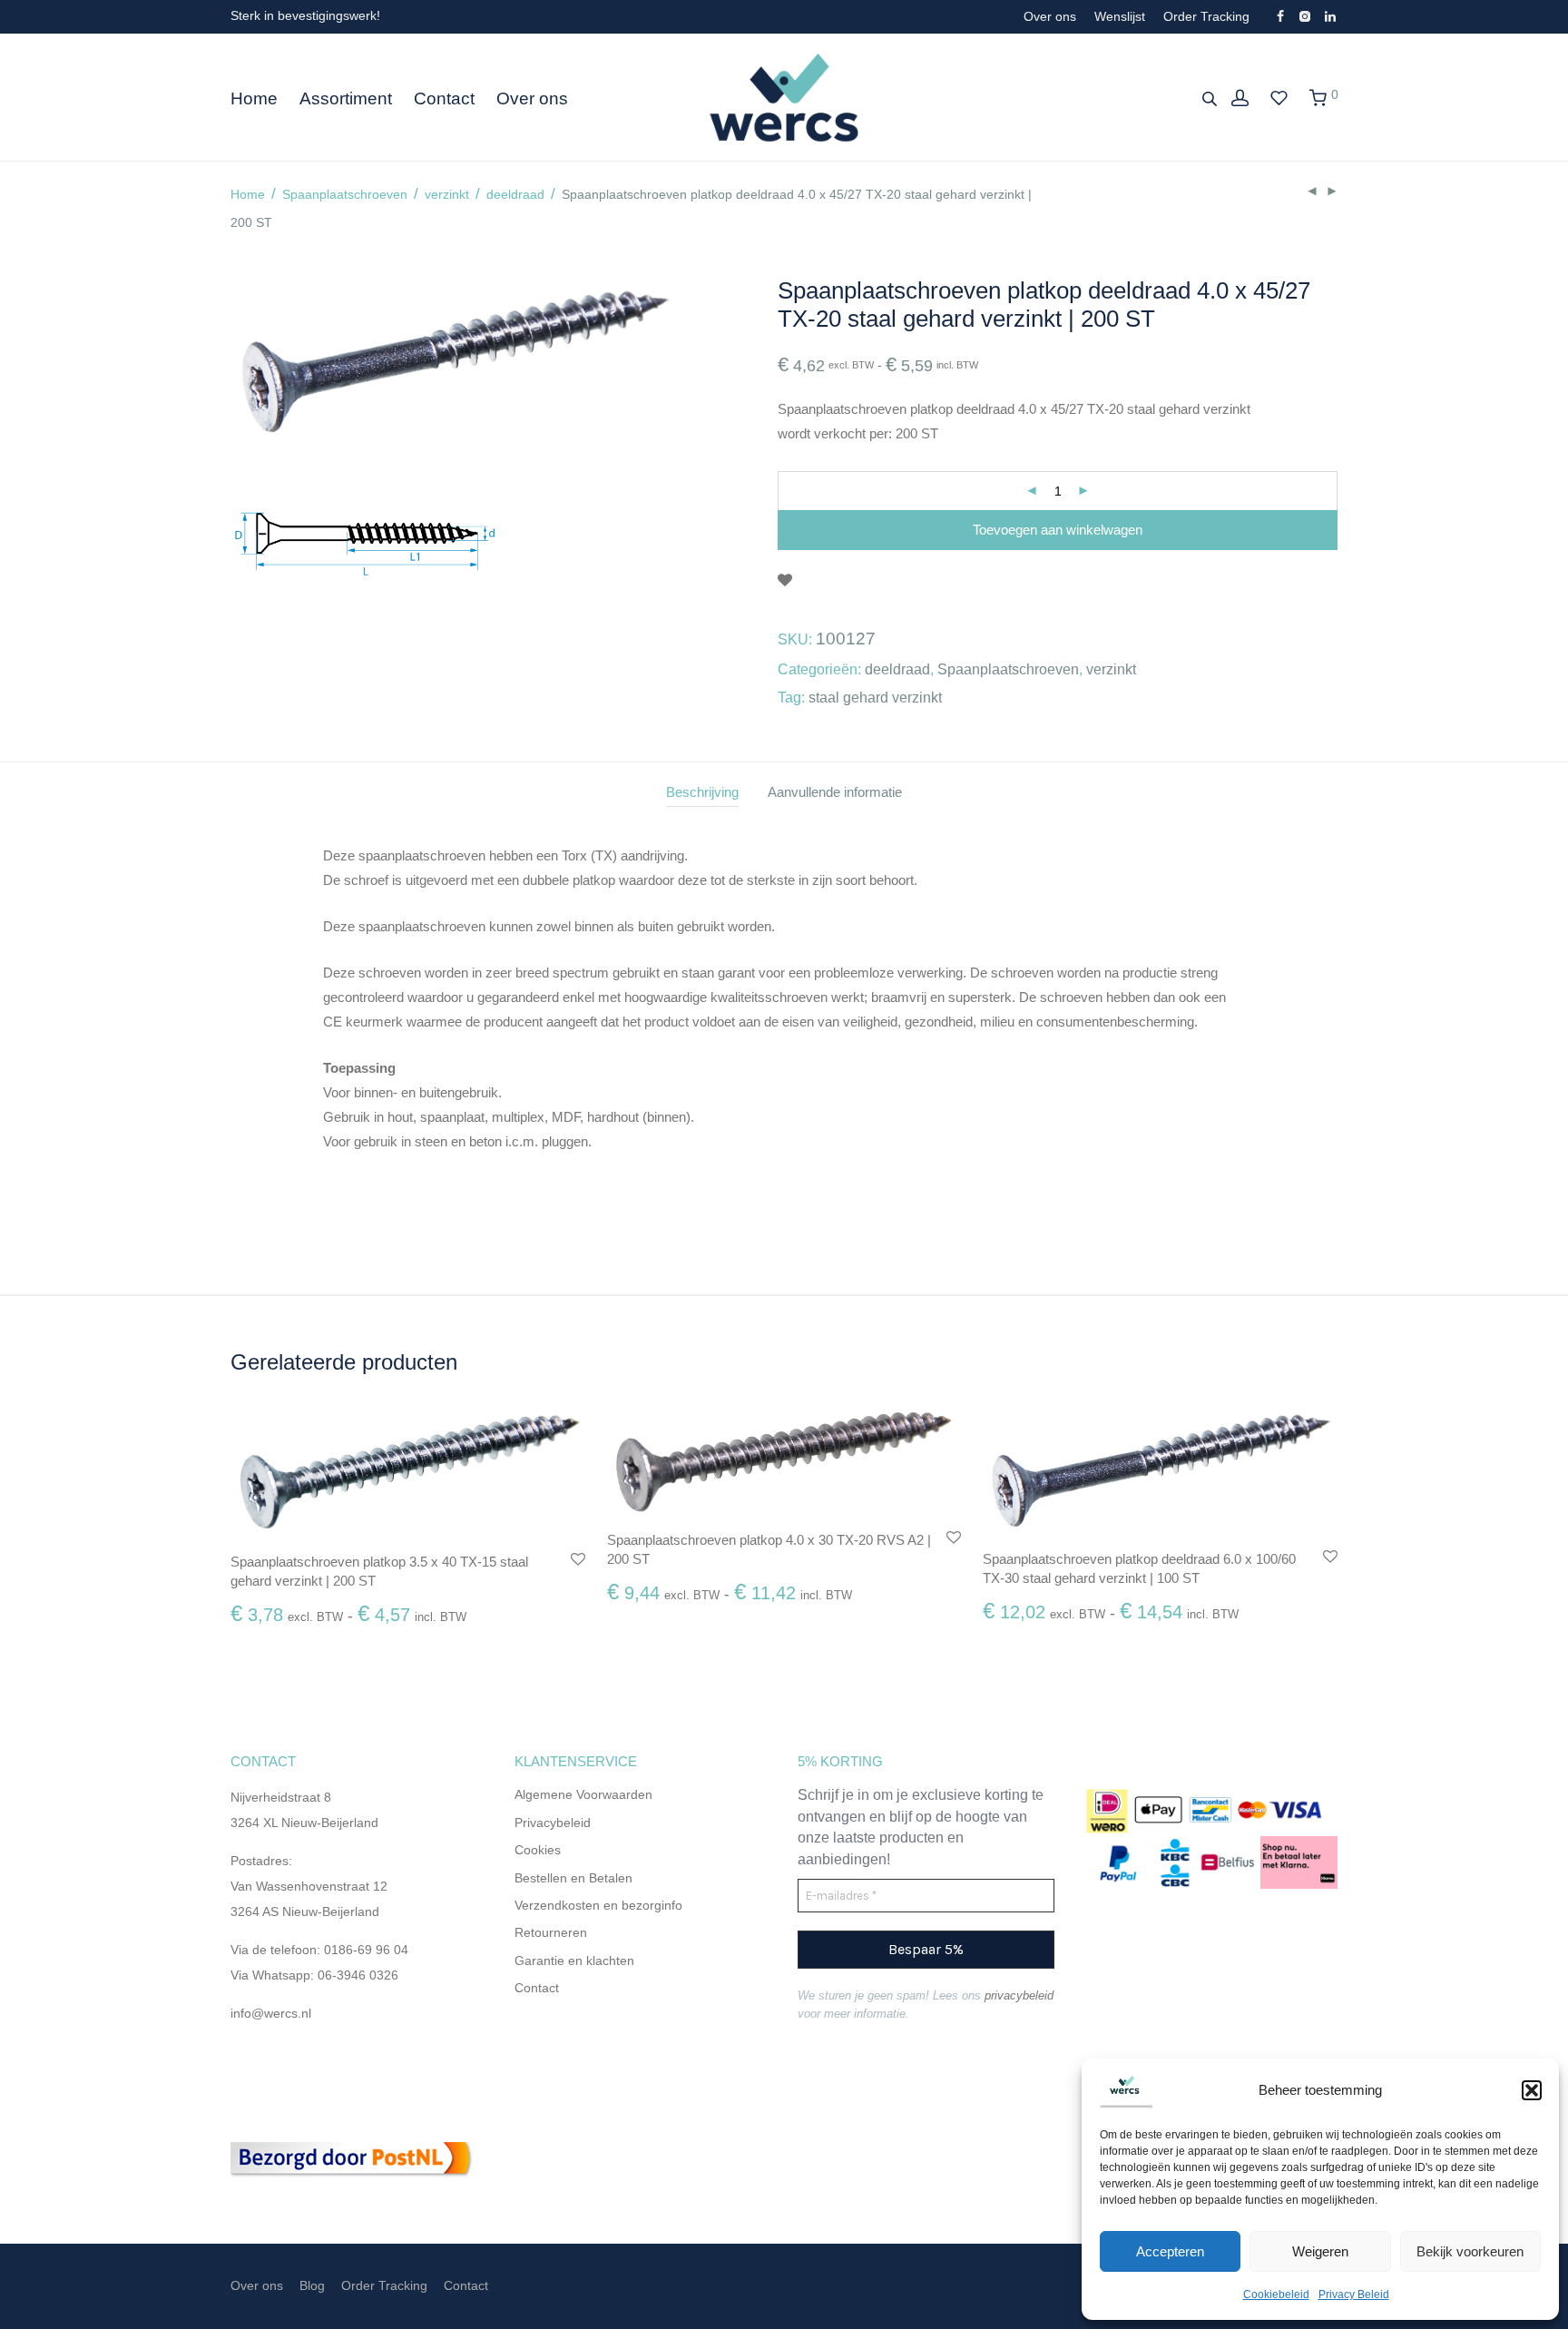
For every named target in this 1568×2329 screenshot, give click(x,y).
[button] (1532, 2090)
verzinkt (447, 194)
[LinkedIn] (1331, 15)
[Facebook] (1280, 15)
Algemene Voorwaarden (583, 1794)
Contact (444, 98)
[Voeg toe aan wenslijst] (785, 581)
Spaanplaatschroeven (345, 194)
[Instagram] (1304, 15)
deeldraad (515, 194)
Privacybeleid (553, 1823)
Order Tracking (1206, 16)
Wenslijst (1120, 16)
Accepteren (1170, 2251)
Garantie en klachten (574, 1960)
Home (254, 98)
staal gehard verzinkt (875, 698)
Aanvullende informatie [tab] (835, 792)
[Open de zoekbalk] (1211, 98)
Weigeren (1320, 2251)
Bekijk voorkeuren (1470, 2251)
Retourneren (553, 1932)
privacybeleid (1019, 1995)
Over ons (1050, 16)
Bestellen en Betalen (573, 1878)
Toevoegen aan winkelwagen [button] (308, 1623)
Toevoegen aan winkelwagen (1058, 530)
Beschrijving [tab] (702, 792)
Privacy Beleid (1354, 2295)
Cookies (538, 1850)
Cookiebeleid (1276, 2295)
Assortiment (346, 98)
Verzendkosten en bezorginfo (598, 1905)
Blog (312, 2285)
